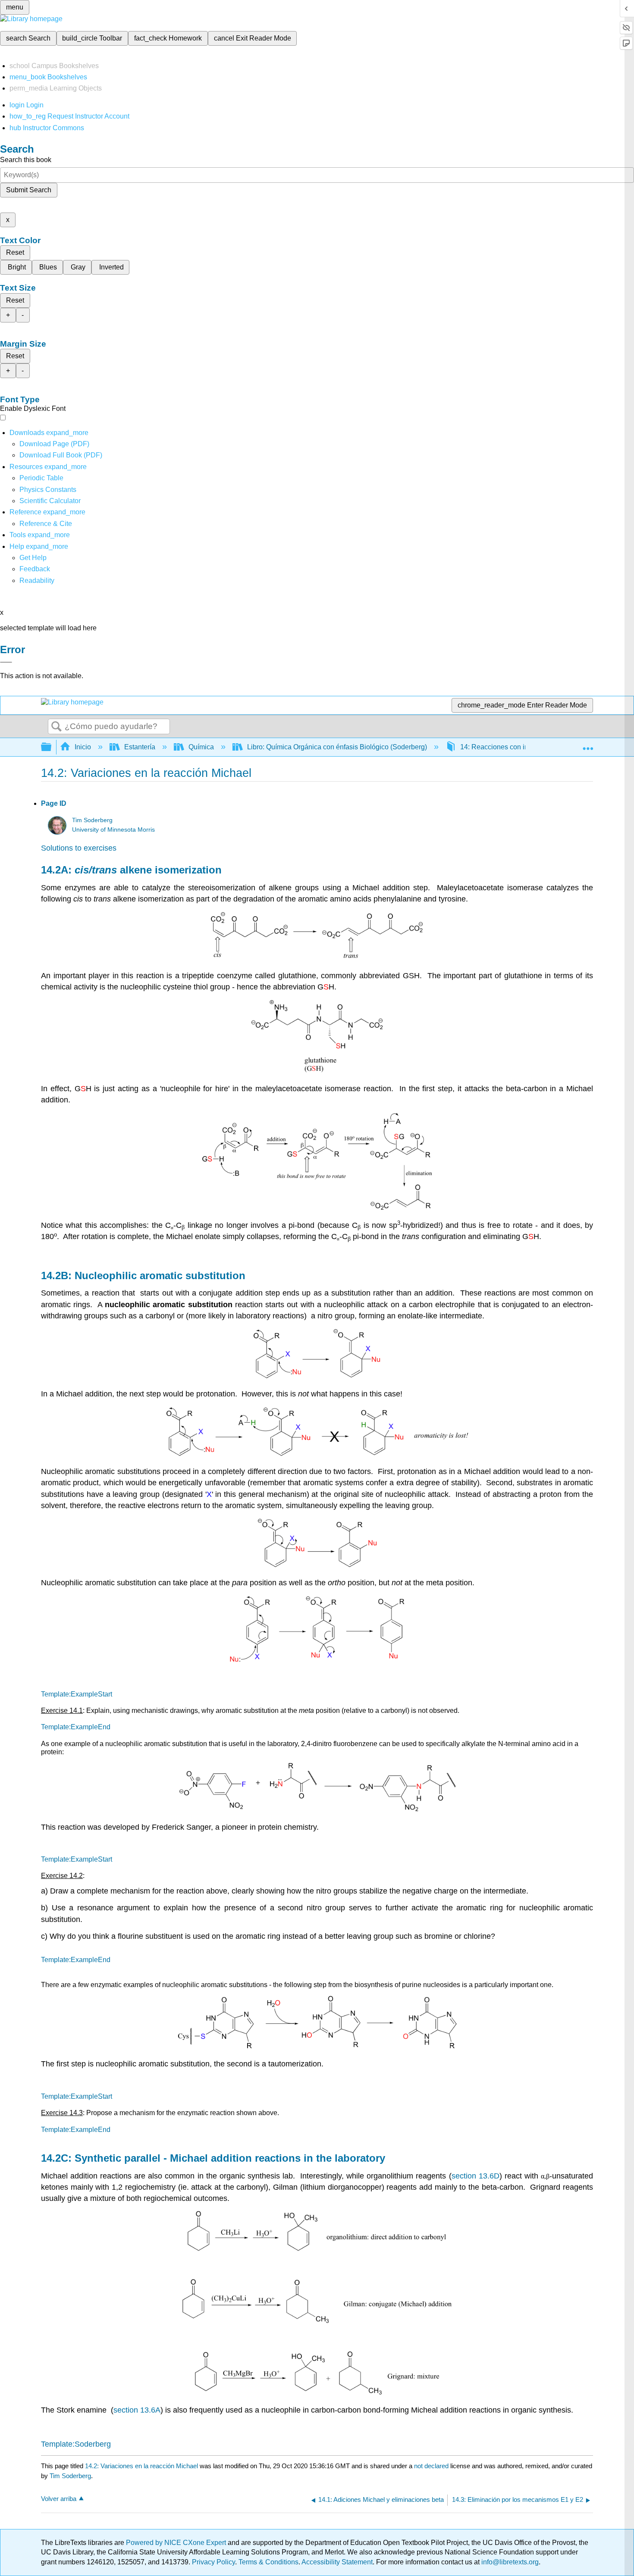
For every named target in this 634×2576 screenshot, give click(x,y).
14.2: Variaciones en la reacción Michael (141, 2466)
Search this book (26, 160)
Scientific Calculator (50, 501)
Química (201, 747)
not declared (432, 2466)
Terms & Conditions (268, 2562)
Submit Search (29, 190)
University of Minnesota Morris (113, 830)
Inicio (83, 747)
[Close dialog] (6, 662)
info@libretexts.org (509, 2562)
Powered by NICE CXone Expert (177, 2543)
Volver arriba (59, 2499)
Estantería (140, 747)
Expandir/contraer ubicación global (588, 745)
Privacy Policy (213, 2562)
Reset (15, 252)
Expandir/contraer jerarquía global (52, 747)
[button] (35, 569)
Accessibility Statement (337, 2562)
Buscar (56, 727)
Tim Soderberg (92, 820)
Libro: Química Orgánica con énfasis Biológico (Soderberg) (337, 747)
